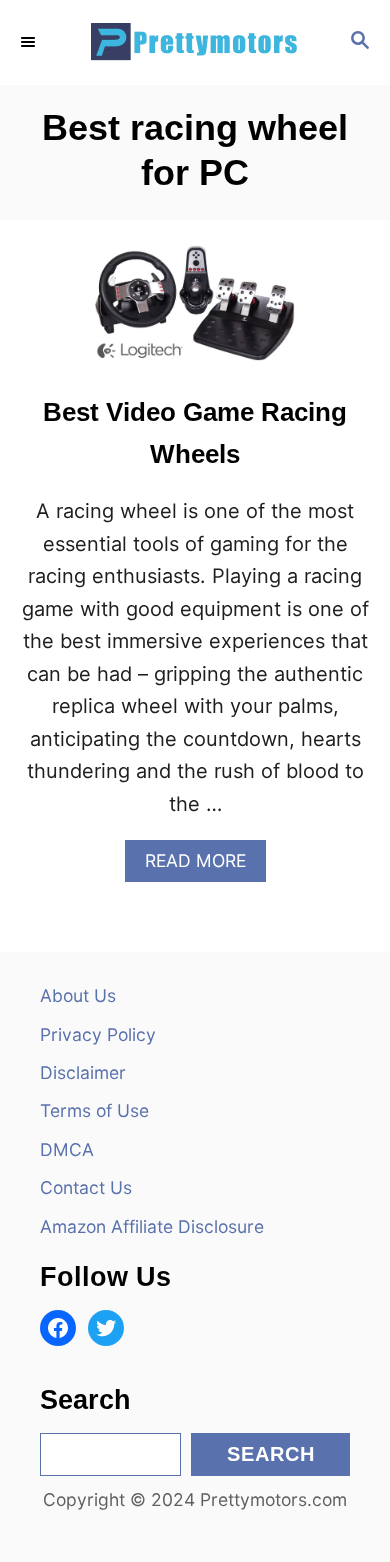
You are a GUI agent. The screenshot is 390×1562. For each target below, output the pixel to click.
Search (271, 1454)
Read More (203, 865)
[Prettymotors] (195, 42)
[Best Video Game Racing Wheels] (195, 313)
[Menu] (30, 42)
